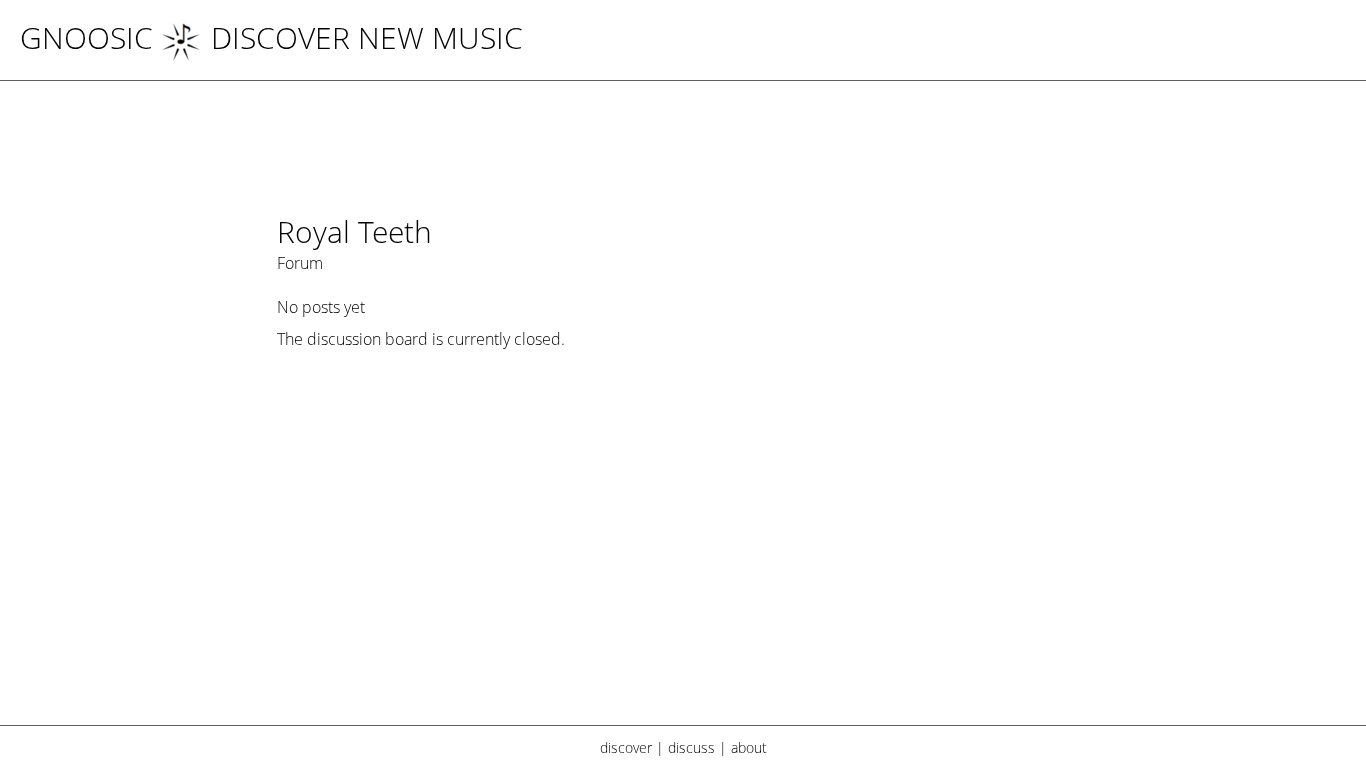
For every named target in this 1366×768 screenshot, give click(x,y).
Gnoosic (86, 37)
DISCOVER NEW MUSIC (367, 37)
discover (626, 747)
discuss (691, 747)
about (749, 747)
